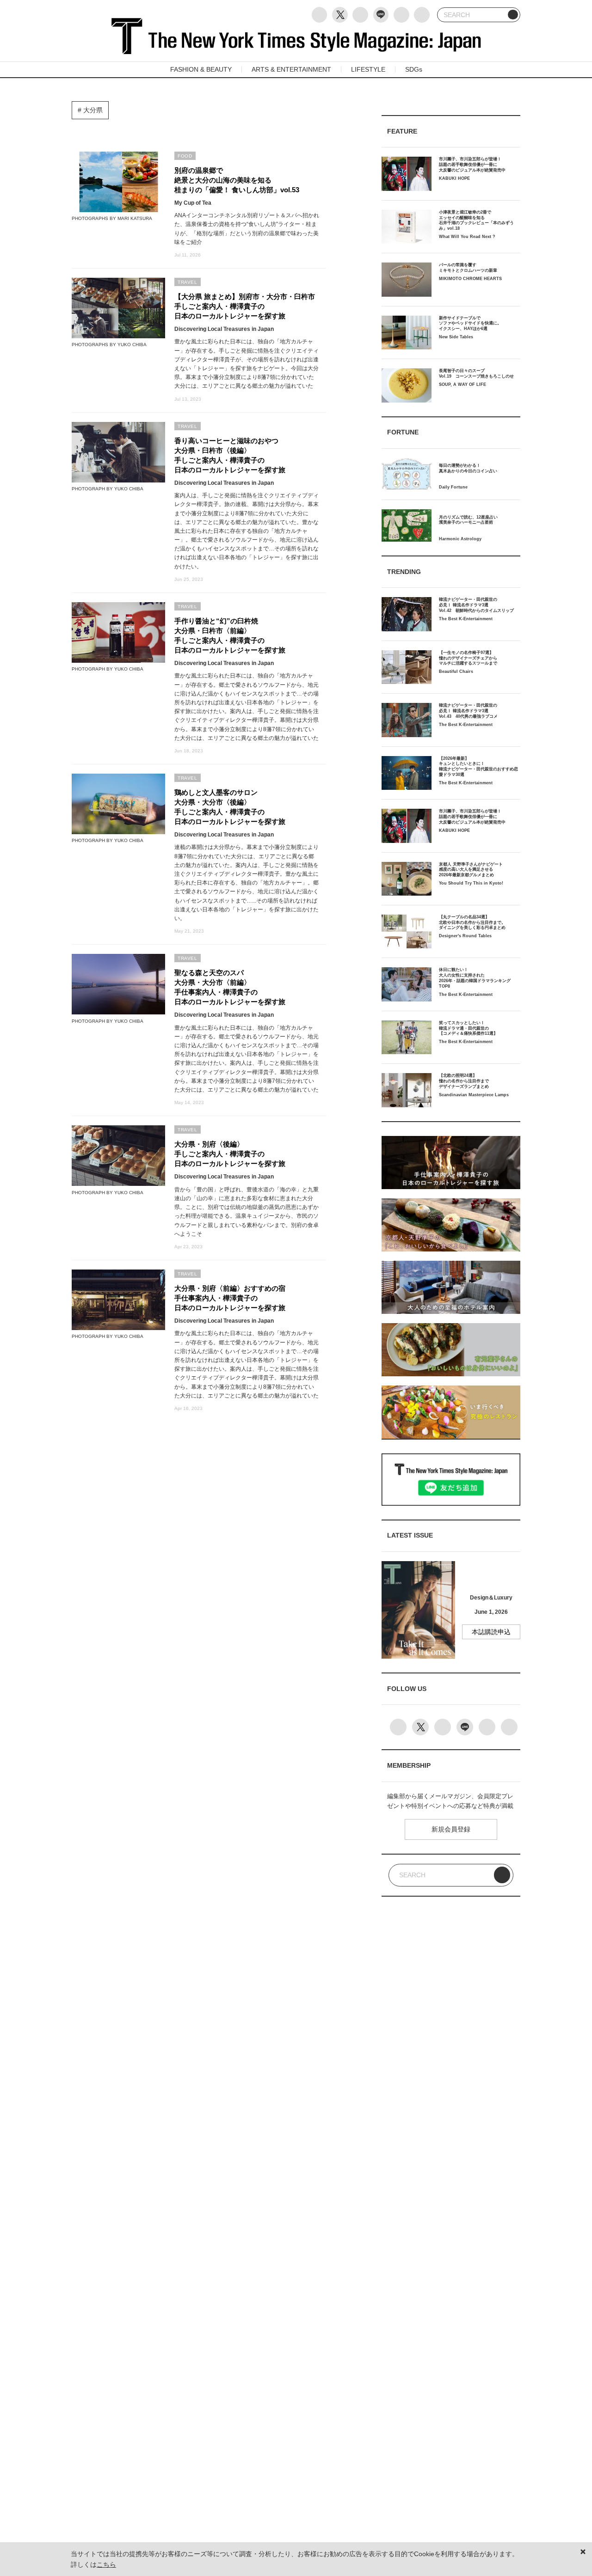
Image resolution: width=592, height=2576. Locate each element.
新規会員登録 (451, 1829)
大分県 (92, 110)
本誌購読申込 (491, 1632)
